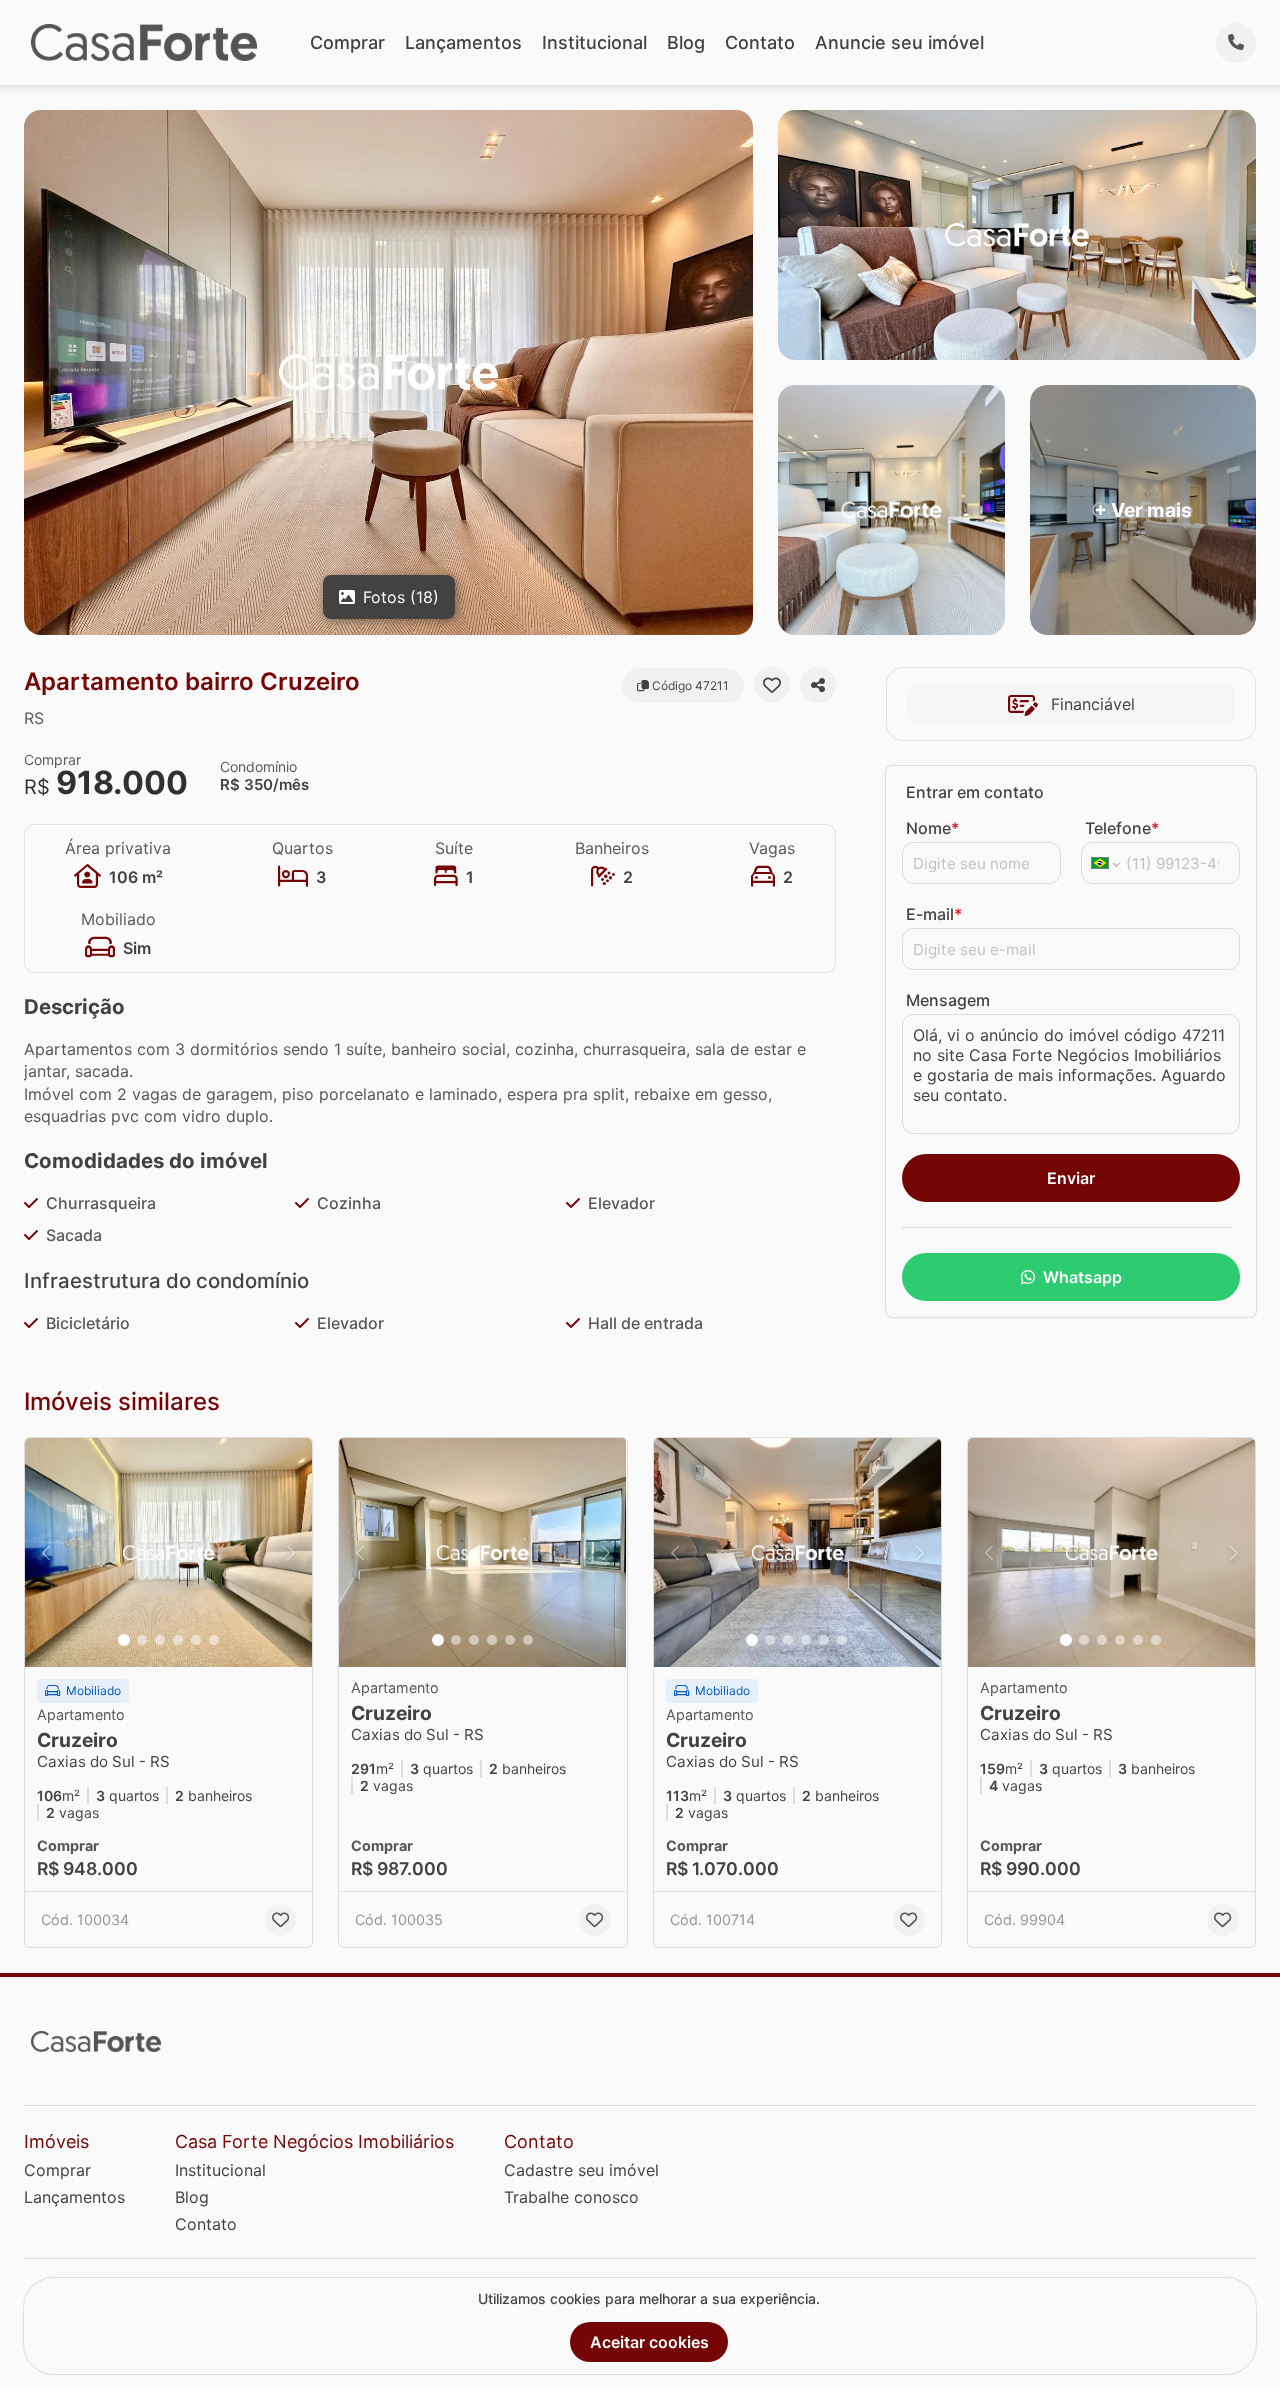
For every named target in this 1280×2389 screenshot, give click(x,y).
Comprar (347, 42)
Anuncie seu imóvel (899, 42)
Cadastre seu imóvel (581, 2170)
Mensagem (948, 1000)
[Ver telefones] (1236, 43)
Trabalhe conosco (571, 2197)
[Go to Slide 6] (214, 1640)
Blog (686, 42)
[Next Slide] (291, 1553)
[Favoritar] (772, 685)
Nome (932, 828)
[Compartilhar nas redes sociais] (818, 685)
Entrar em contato (975, 792)
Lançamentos (463, 42)
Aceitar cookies (649, 2342)
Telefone (1122, 828)
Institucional (594, 42)
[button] (168, 1553)
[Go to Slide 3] (160, 1640)
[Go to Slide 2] (142, 1640)
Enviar (1071, 1178)
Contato (760, 42)
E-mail (934, 914)
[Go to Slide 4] (178, 1640)
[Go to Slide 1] (124, 1640)
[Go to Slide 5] (196, 1640)
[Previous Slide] (46, 1553)
